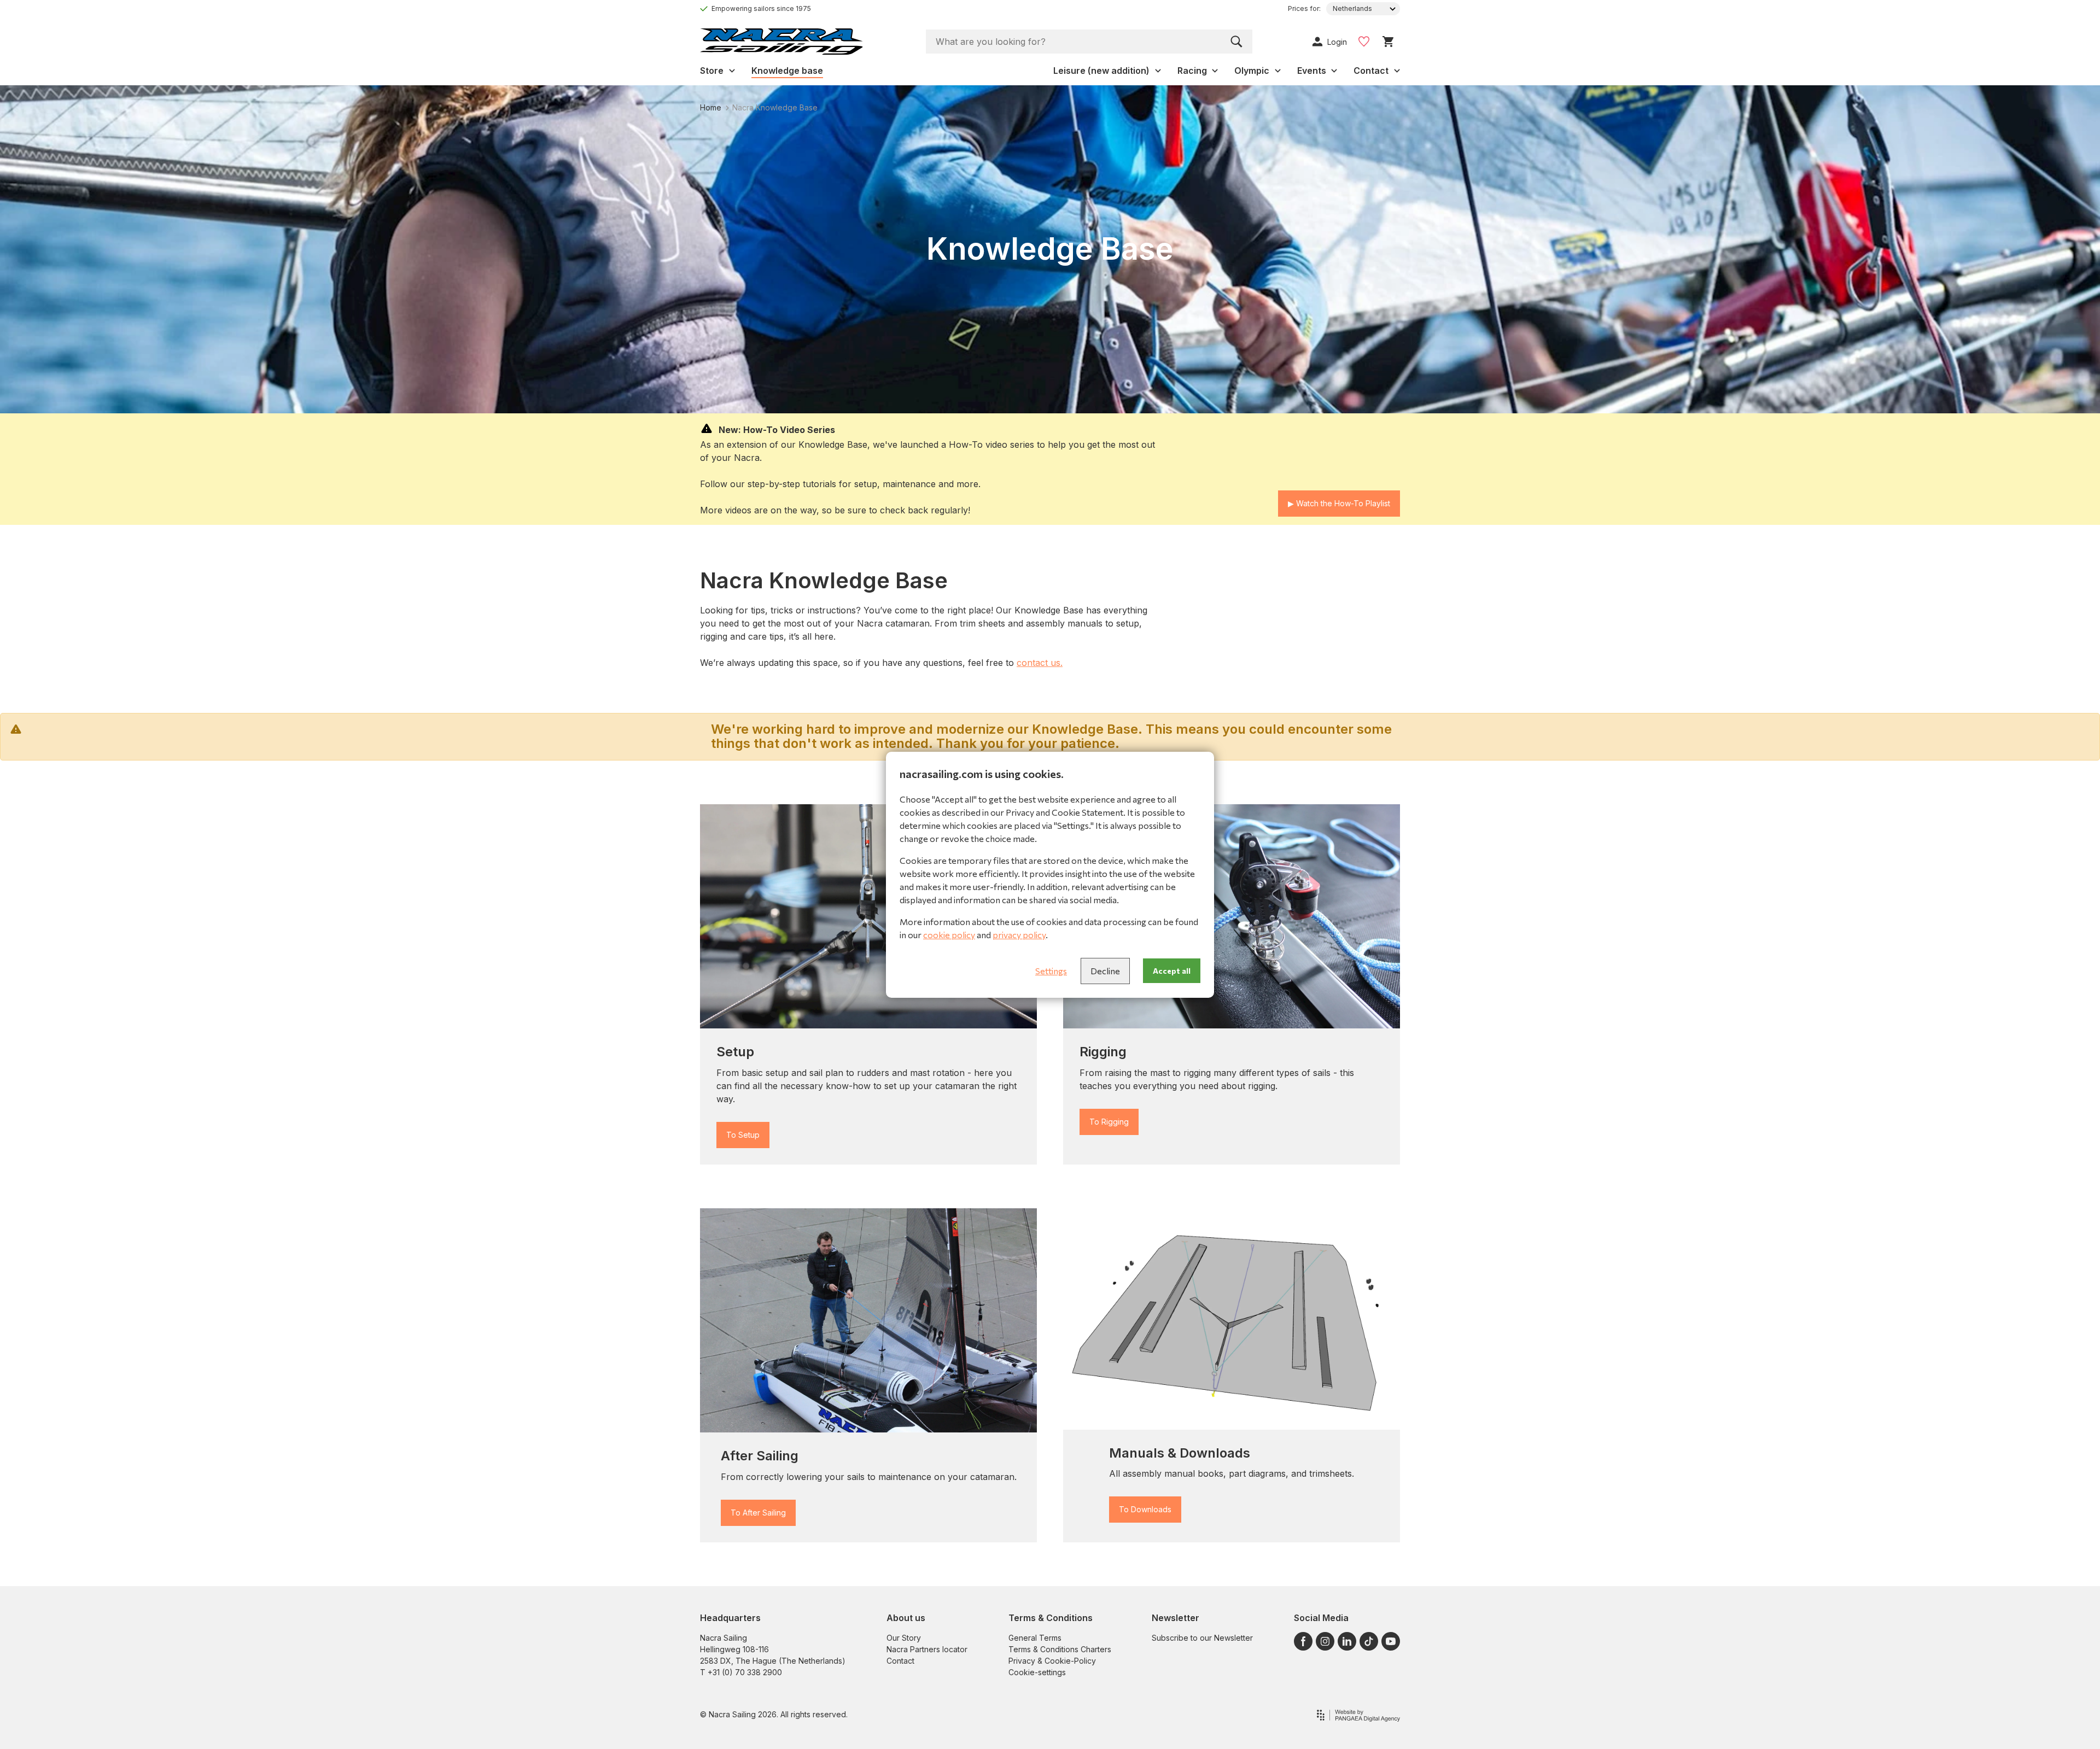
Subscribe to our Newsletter (1202, 1638)
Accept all (1172, 971)
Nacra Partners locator (927, 1649)
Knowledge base (787, 71)
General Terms (1035, 1638)
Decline (1105, 971)
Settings (1051, 971)
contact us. (1040, 663)
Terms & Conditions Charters (1060, 1649)
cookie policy (949, 935)
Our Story (904, 1638)
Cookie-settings (1037, 1672)
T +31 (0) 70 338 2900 (741, 1672)
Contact (900, 1661)
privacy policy (1019, 935)
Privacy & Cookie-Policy (1052, 1661)
